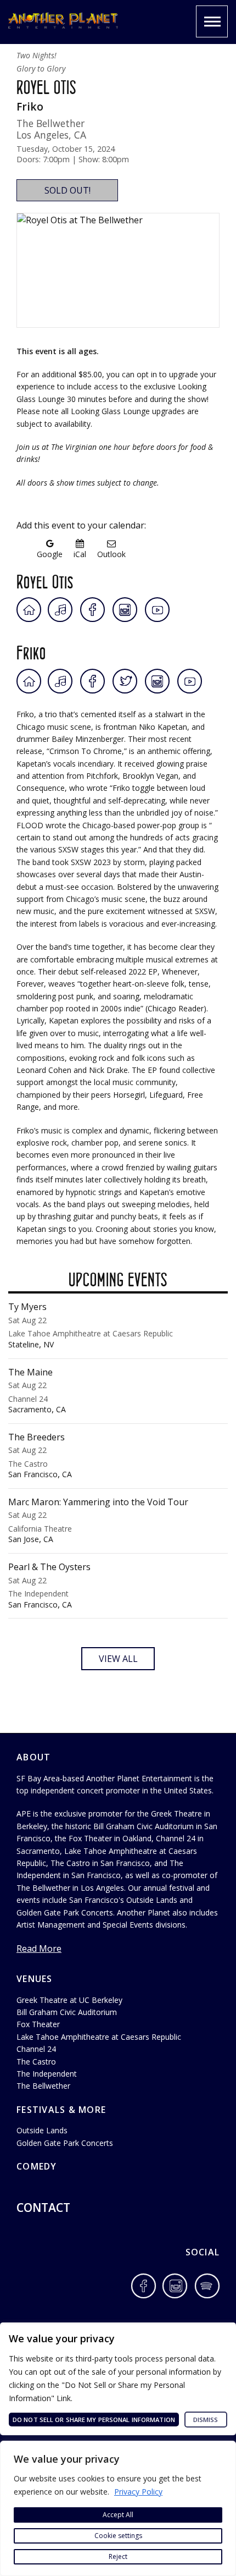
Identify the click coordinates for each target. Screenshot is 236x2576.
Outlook (111, 554)
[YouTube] (157, 610)
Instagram (176, 2286)
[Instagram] (125, 610)
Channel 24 (36, 2049)
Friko (31, 651)
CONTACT (43, 2208)
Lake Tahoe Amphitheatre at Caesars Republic (99, 2037)
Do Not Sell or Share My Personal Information (94, 2420)
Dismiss (206, 2420)
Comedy (37, 2166)
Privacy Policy (138, 2492)
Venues (35, 1979)
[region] (118, 2508)
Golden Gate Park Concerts (65, 2143)
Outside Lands (42, 2130)
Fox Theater (38, 2024)
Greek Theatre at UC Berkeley (69, 2000)
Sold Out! (68, 190)
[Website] (29, 610)
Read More (39, 1948)
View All (118, 1659)
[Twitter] (126, 681)
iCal (80, 554)
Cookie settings (118, 2536)
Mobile (212, 21)
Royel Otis (45, 580)
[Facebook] (92, 610)
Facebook (144, 2286)
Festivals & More (61, 2110)
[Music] (61, 610)
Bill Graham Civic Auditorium (67, 2012)
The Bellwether (43, 2086)
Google (50, 554)
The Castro (36, 2062)
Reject (118, 2556)
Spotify (207, 2286)
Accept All (118, 2515)
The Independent (47, 2074)
